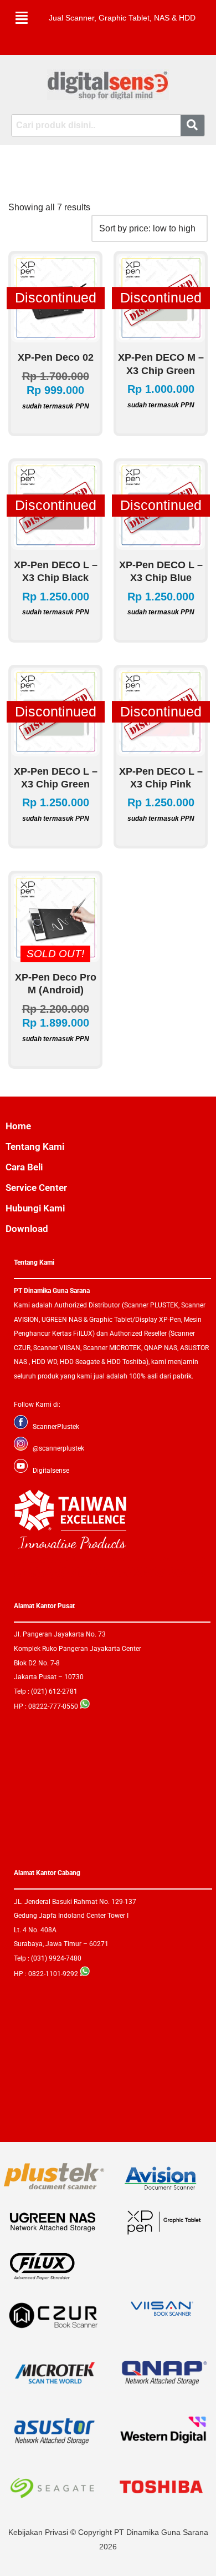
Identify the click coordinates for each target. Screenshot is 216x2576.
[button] (22, 18)
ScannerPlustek (56, 1427)
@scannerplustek (58, 1448)
